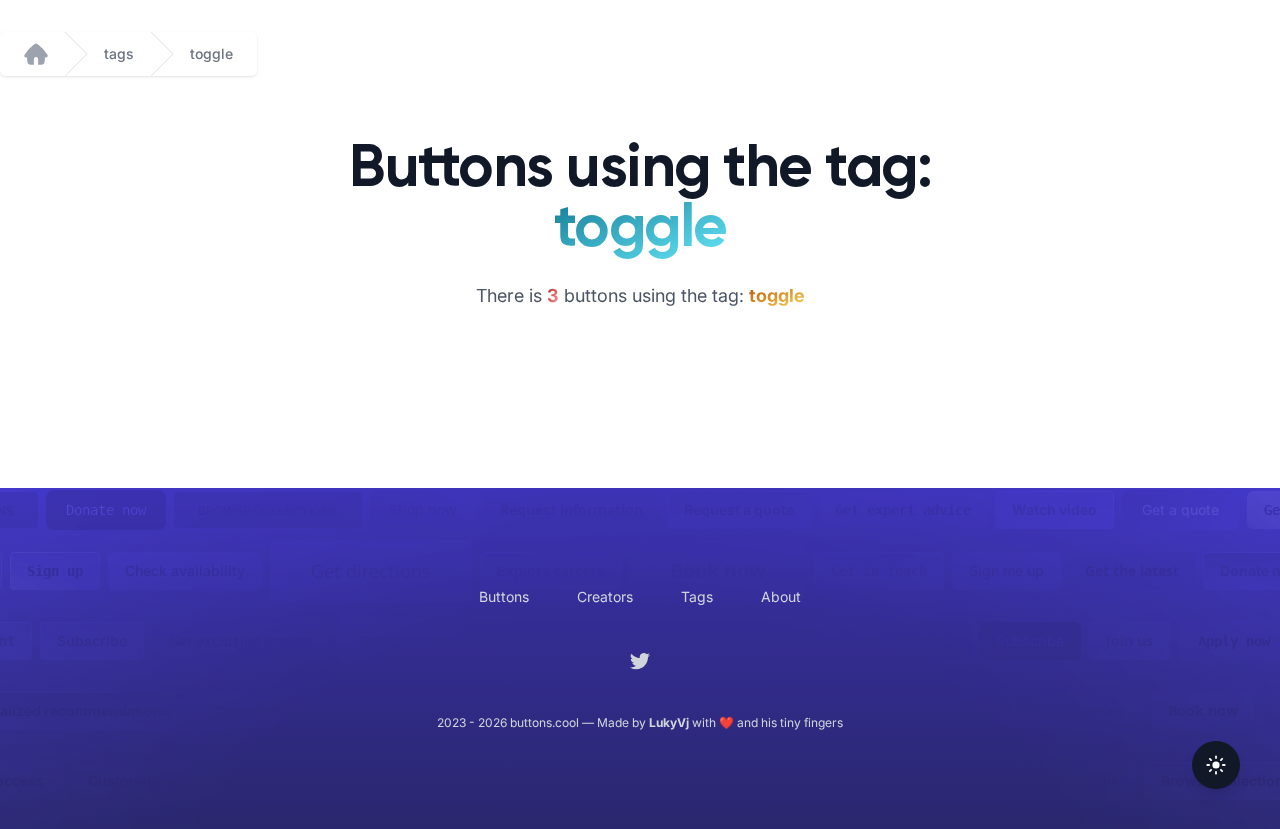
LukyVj (669, 722)
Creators (605, 596)
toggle (211, 53)
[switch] (1216, 765)
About (781, 596)
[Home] (36, 54)
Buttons (504, 596)
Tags (697, 596)
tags (119, 53)
